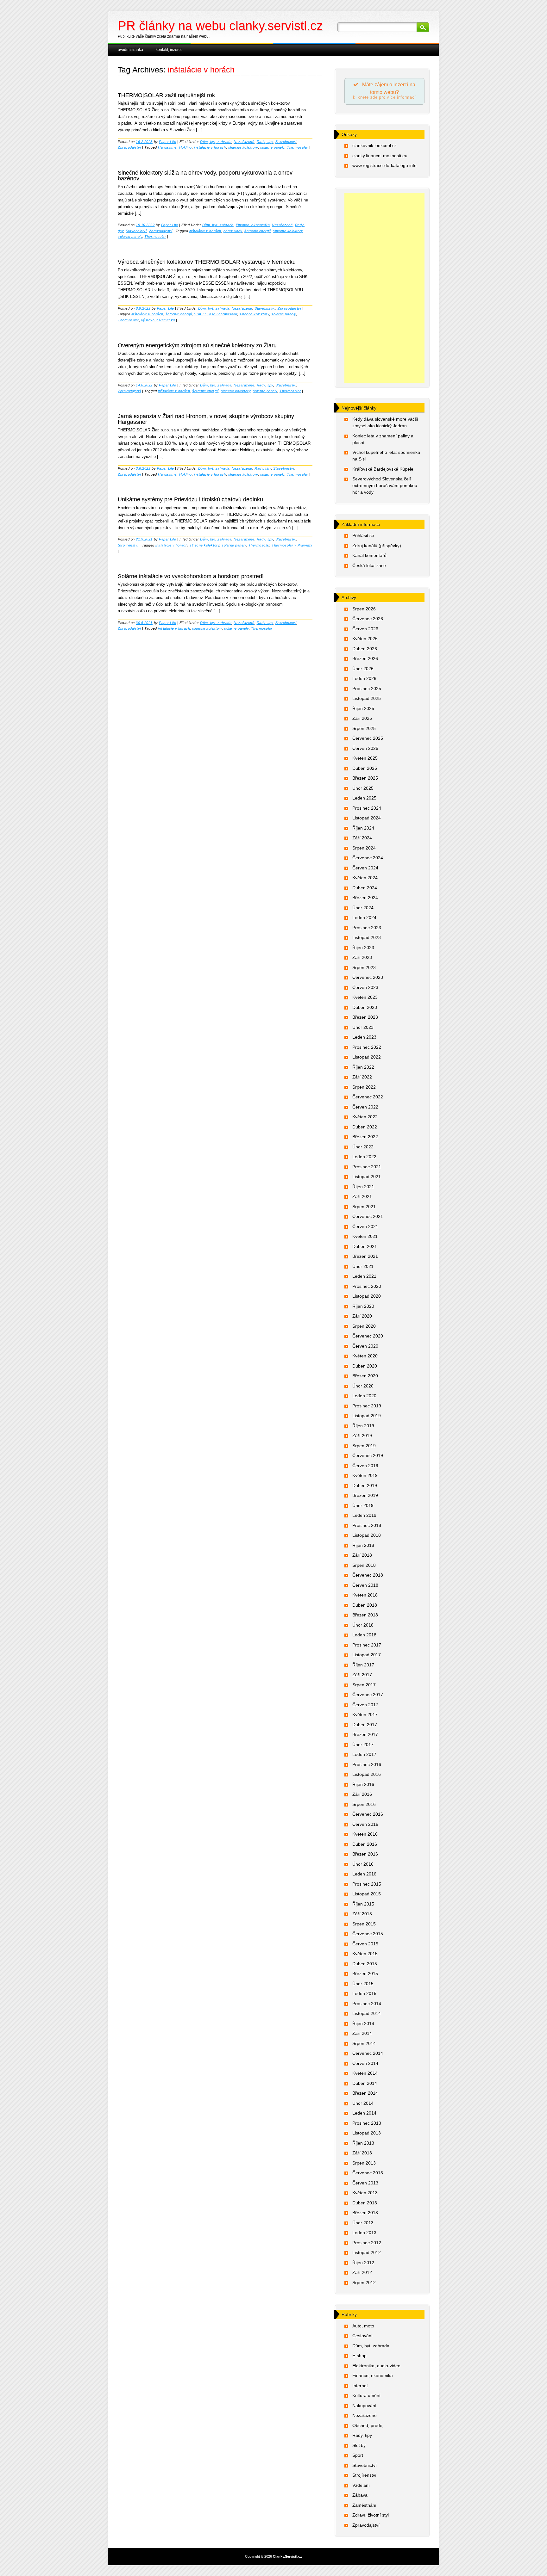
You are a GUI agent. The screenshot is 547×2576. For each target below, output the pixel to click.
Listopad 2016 (367, 1774)
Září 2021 (362, 1196)
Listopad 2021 (367, 1177)
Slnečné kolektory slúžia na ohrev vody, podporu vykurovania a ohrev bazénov (205, 176)
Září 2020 (362, 1316)
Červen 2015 (365, 1944)
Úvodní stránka (130, 50)
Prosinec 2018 (367, 1525)
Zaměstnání (364, 2505)
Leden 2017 (364, 1754)
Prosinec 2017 (367, 1645)
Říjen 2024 (363, 828)
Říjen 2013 (363, 2143)
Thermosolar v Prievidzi (292, 545)
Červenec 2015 (368, 1934)
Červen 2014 (365, 2063)
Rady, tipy (265, 142)
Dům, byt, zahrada (216, 142)
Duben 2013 (365, 2203)
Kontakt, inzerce (169, 50)
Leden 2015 (364, 1993)
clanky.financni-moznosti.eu (380, 156)
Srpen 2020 (364, 1326)
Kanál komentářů (369, 555)
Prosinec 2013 (367, 2123)
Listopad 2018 (367, 1535)
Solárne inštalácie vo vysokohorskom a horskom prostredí (191, 576)
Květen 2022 (365, 1117)
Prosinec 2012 (367, 2243)
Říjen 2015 (363, 1904)
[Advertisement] (384, 288)
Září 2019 (362, 1436)
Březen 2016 (365, 1854)
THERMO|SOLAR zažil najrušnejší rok (166, 95)
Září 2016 (362, 1794)
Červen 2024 (365, 868)
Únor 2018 (363, 1625)
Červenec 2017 (368, 1695)
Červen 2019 (365, 1466)
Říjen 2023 (363, 948)
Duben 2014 (365, 2083)
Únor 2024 (363, 908)
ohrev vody (233, 231)
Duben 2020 (365, 1366)
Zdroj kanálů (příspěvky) (377, 546)
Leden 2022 (364, 1157)
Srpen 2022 (364, 1087)
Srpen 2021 (364, 1207)
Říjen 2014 (363, 2023)
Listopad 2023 (367, 937)
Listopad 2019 (367, 1416)
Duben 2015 (365, 1964)
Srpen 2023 (364, 967)
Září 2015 (362, 1914)
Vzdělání (361, 2485)
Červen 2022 (365, 1107)
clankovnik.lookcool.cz (374, 145)
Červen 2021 (365, 1226)
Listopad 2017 (367, 1655)
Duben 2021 (365, 1246)
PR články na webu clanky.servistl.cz (220, 26)
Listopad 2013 (367, 2133)
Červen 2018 (365, 1585)
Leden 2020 (364, 1396)
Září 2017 (362, 1675)
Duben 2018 (365, 1605)
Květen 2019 (365, 1475)
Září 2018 (362, 1555)
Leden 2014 (364, 2113)
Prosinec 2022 (367, 1047)
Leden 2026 (364, 678)
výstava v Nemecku (158, 320)
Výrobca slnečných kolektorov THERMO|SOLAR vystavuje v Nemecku (207, 262)
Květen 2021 (365, 1236)
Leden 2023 (364, 1037)
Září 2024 (362, 838)
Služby (359, 2445)
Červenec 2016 (368, 1814)
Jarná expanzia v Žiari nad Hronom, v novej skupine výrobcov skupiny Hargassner (206, 419)
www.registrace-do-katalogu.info (384, 165)
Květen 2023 (365, 997)
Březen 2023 (365, 1017)
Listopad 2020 (367, 1296)
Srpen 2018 (364, 1565)
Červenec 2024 (368, 858)
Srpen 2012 (364, 2283)
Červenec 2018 (368, 1575)
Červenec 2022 (368, 1097)
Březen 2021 (365, 1256)
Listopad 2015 (367, 1894)
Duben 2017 (365, 1725)
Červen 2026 (365, 629)
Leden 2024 (364, 917)
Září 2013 (362, 2153)
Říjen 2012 (363, 2263)
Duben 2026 (365, 649)
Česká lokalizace (369, 565)
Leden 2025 (364, 798)
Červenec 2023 (368, 977)
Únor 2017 (363, 1745)
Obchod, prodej (368, 2425)
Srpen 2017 (364, 1685)
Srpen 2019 (364, 1446)
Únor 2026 (363, 669)
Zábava (360, 2495)
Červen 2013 (365, 2183)
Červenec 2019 (368, 1455)
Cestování (362, 2336)
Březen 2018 (365, 1615)
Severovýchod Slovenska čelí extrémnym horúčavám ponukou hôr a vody (385, 485)
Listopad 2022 (367, 1057)
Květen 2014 (365, 2073)
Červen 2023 (365, 987)
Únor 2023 (363, 1027)
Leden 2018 (364, 1635)
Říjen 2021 (363, 1187)
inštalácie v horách (210, 147)
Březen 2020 (365, 1376)
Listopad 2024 (367, 818)
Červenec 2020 (368, 1336)
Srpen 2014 (364, 2043)
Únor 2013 (363, 2223)
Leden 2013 (364, 2233)
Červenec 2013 (368, 2173)
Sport (358, 2455)
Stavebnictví (286, 142)
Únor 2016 (363, 1864)
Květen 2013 (365, 2193)
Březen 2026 (365, 658)
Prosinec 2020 (367, 1286)
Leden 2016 (364, 1874)
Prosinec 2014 (367, 2004)
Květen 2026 (365, 639)
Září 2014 (362, 2033)
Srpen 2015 (364, 1924)
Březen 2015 (365, 1974)
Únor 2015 (363, 1984)
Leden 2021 (364, 1276)
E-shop (359, 2356)
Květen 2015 (365, 1954)
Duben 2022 (365, 1127)
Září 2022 (362, 1077)
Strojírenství (128, 545)
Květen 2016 (365, 1834)
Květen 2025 (365, 758)
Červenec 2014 (368, 2053)
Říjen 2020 (363, 1306)
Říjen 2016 (363, 1784)
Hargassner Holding (175, 147)
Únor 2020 (363, 1386)
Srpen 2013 (364, 2163)
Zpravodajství (129, 147)
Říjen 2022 (363, 1067)
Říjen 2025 (363, 708)
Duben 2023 (365, 1007)
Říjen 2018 (363, 1545)
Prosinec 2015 (367, 1884)
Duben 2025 (365, 768)
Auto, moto (363, 2326)
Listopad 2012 (367, 2252)
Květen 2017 (365, 1714)
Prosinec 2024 (367, 808)
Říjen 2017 (363, 1665)
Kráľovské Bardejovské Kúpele (383, 469)
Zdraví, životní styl (371, 2515)
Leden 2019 (364, 1515)
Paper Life (167, 142)
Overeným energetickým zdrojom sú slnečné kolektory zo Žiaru (197, 345)
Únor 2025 (363, 788)
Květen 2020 (365, 1356)
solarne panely (272, 147)
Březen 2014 (365, 2093)
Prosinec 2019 (367, 1406)
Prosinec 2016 (367, 1764)
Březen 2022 (365, 1137)
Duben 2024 (365, 888)
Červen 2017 (365, 1705)
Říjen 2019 (363, 1426)
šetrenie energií (258, 231)
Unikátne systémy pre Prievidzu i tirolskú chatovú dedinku (190, 499)
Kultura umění (366, 2395)
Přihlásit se (363, 535)
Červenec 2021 (368, 1216)
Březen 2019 (365, 1495)
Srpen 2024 (364, 848)
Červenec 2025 (368, 738)
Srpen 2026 (364, 609)
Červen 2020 (365, 1346)
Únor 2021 (363, 1266)
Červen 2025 (365, 748)
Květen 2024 (365, 878)
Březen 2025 (365, 778)
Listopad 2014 (367, 2013)
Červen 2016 (365, 1824)
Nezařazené (244, 142)
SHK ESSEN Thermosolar (216, 314)
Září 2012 (362, 2272)
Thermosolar (298, 147)
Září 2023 (362, 957)
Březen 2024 (365, 898)
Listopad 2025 (367, 698)
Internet (360, 2386)
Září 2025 (362, 718)
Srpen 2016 (364, 1804)
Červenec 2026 (368, 619)
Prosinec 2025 (367, 689)
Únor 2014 (363, 2103)
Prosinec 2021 (367, 1167)
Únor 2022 (363, 1147)
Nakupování (364, 2406)
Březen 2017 (365, 1734)
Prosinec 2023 (367, 928)
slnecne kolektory (243, 147)
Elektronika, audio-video (376, 2366)
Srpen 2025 (364, 728)
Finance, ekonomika (253, 225)
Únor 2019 (363, 1505)
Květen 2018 (365, 1595)
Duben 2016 (365, 1844)
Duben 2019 (365, 1486)
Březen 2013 (365, 2213)
